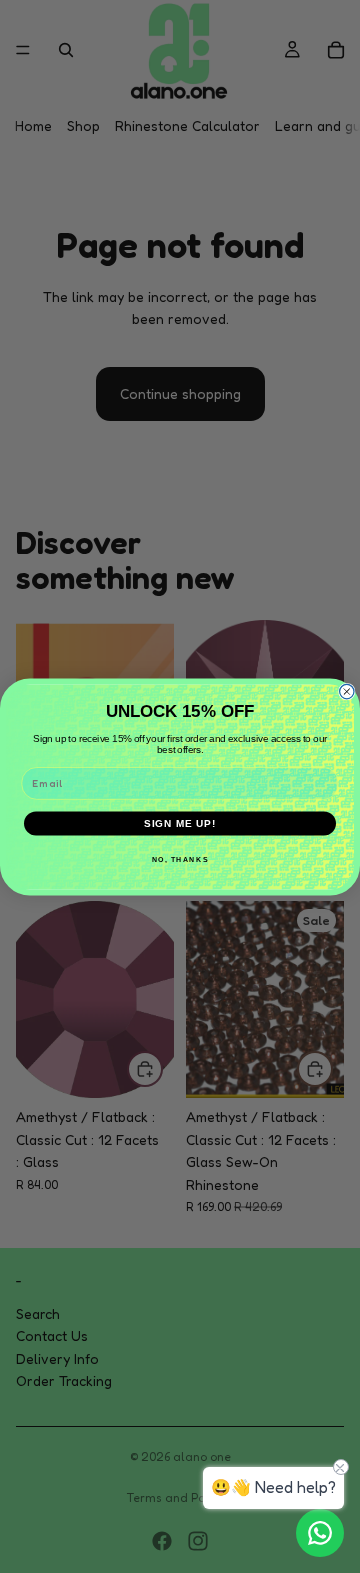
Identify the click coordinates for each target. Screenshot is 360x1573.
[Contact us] (320, 1533)
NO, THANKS (180, 859)
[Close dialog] (347, 691)
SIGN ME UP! (180, 823)
